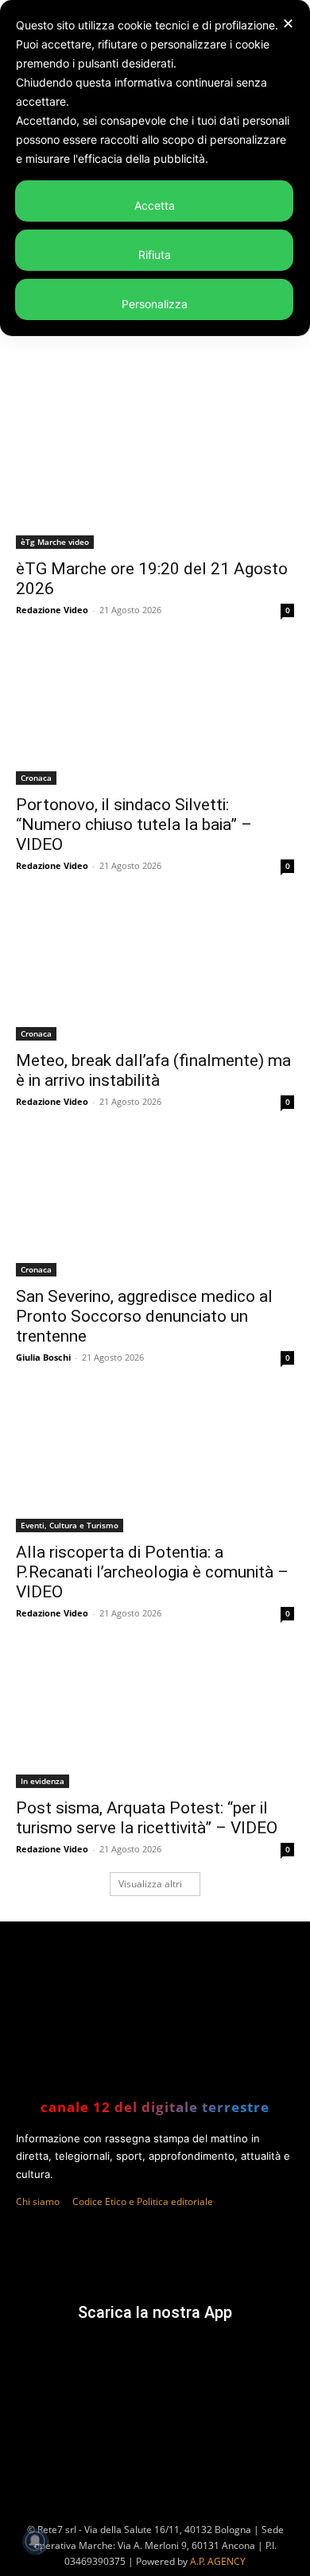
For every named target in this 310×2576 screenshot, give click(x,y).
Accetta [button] (155, 205)
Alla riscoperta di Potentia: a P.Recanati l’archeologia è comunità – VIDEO (152, 1572)
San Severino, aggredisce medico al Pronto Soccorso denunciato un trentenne (144, 1316)
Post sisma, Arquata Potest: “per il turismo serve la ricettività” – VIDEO (147, 1818)
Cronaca (36, 778)
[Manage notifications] (35, 2541)
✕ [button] (288, 23)
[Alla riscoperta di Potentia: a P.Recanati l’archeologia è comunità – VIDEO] (155, 1463)
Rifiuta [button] (155, 255)
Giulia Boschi (43, 1357)
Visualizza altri (150, 1884)
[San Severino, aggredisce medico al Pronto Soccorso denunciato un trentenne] (155, 1207)
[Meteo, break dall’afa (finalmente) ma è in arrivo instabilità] (155, 971)
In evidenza (43, 1781)
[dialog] (155, 168)
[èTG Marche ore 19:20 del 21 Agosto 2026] (155, 479)
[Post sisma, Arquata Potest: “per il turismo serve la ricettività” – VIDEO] (155, 1719)
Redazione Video (52, 610)
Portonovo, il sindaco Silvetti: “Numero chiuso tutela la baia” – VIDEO (134, 825)
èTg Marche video (55, 542)
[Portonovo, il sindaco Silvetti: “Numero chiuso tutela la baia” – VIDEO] (155, 715)
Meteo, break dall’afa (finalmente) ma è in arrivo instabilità (153, 1070)
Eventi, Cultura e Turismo (70, 1525)
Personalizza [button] (155, 304)
